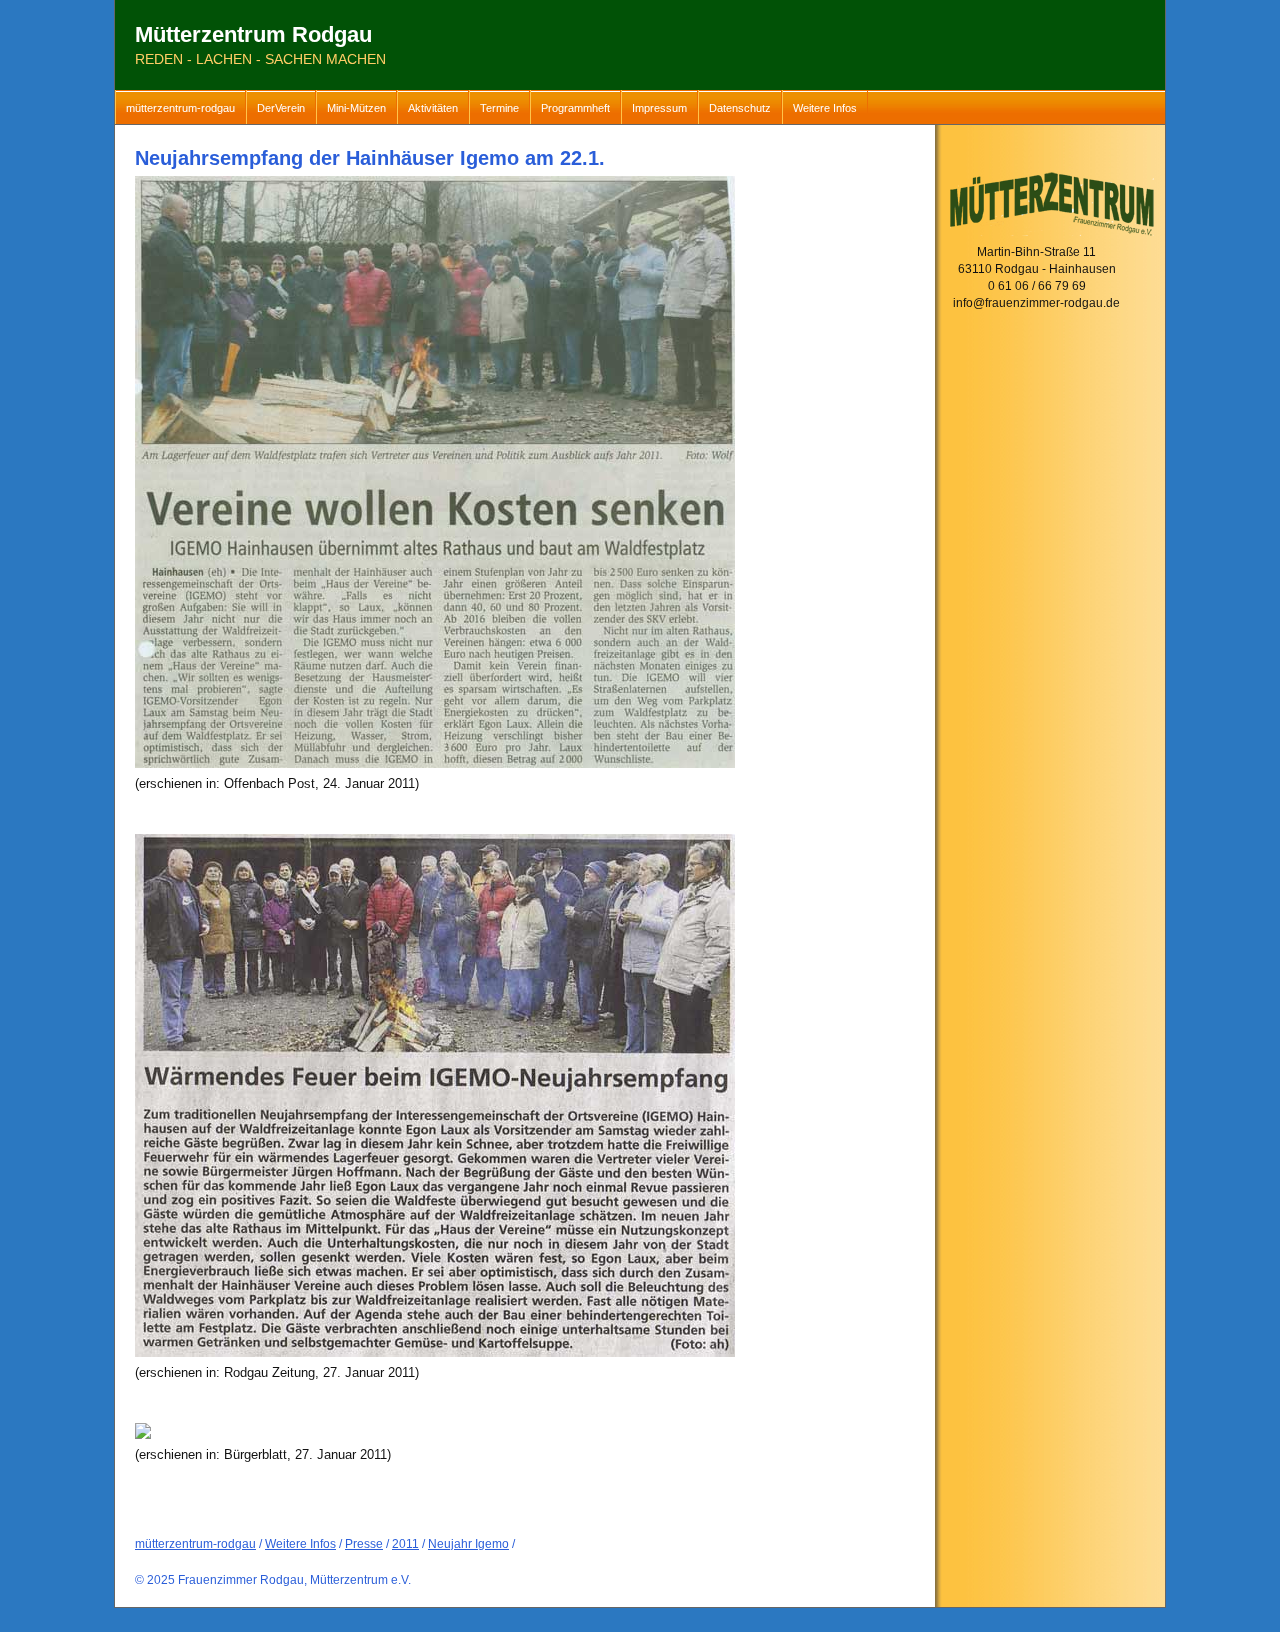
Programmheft (575, 108)
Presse (364, 1544)
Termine (499, 108)
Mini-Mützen (356, 108)
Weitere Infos (825, 108)
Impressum (659, 108)
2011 (405, 1544)
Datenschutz (740, 108)
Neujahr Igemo (468, 1544)
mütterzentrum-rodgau (180, 108)
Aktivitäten (433, 108)
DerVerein (281, 108)
